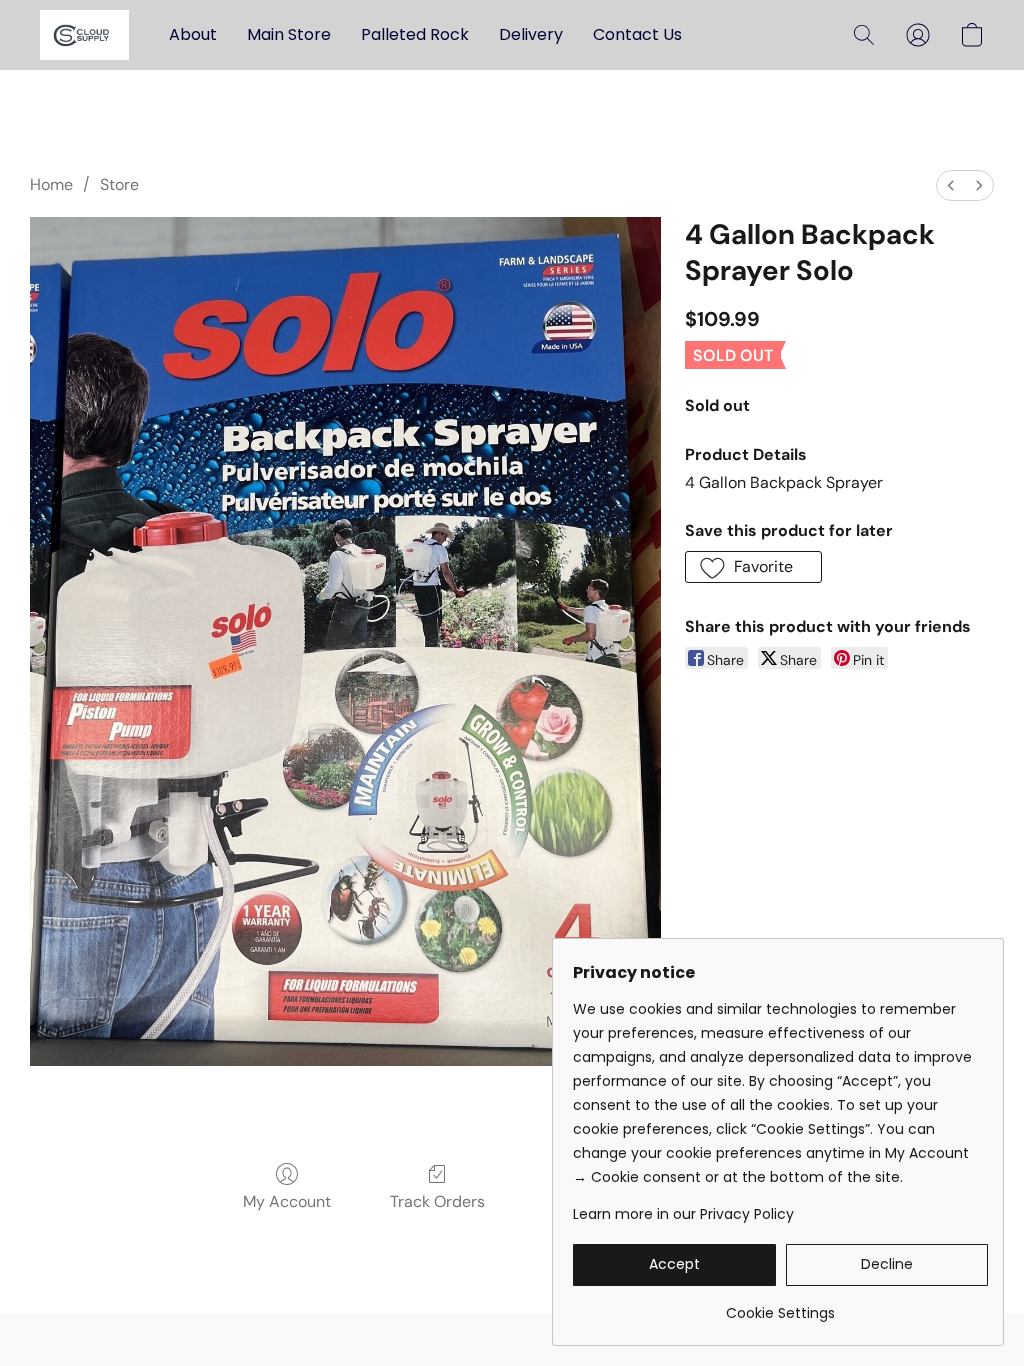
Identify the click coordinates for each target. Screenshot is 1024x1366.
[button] (84, 35)
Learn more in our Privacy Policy (683, 1214)
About (193, 34)
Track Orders (437, 1201)
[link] (780, 1305)
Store (119, 184)
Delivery (531, 34)
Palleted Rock (415, 34)
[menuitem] (951, 185)
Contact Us (637, 34)
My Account (287, 1201)
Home (51, 184)
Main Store (289, 34)
